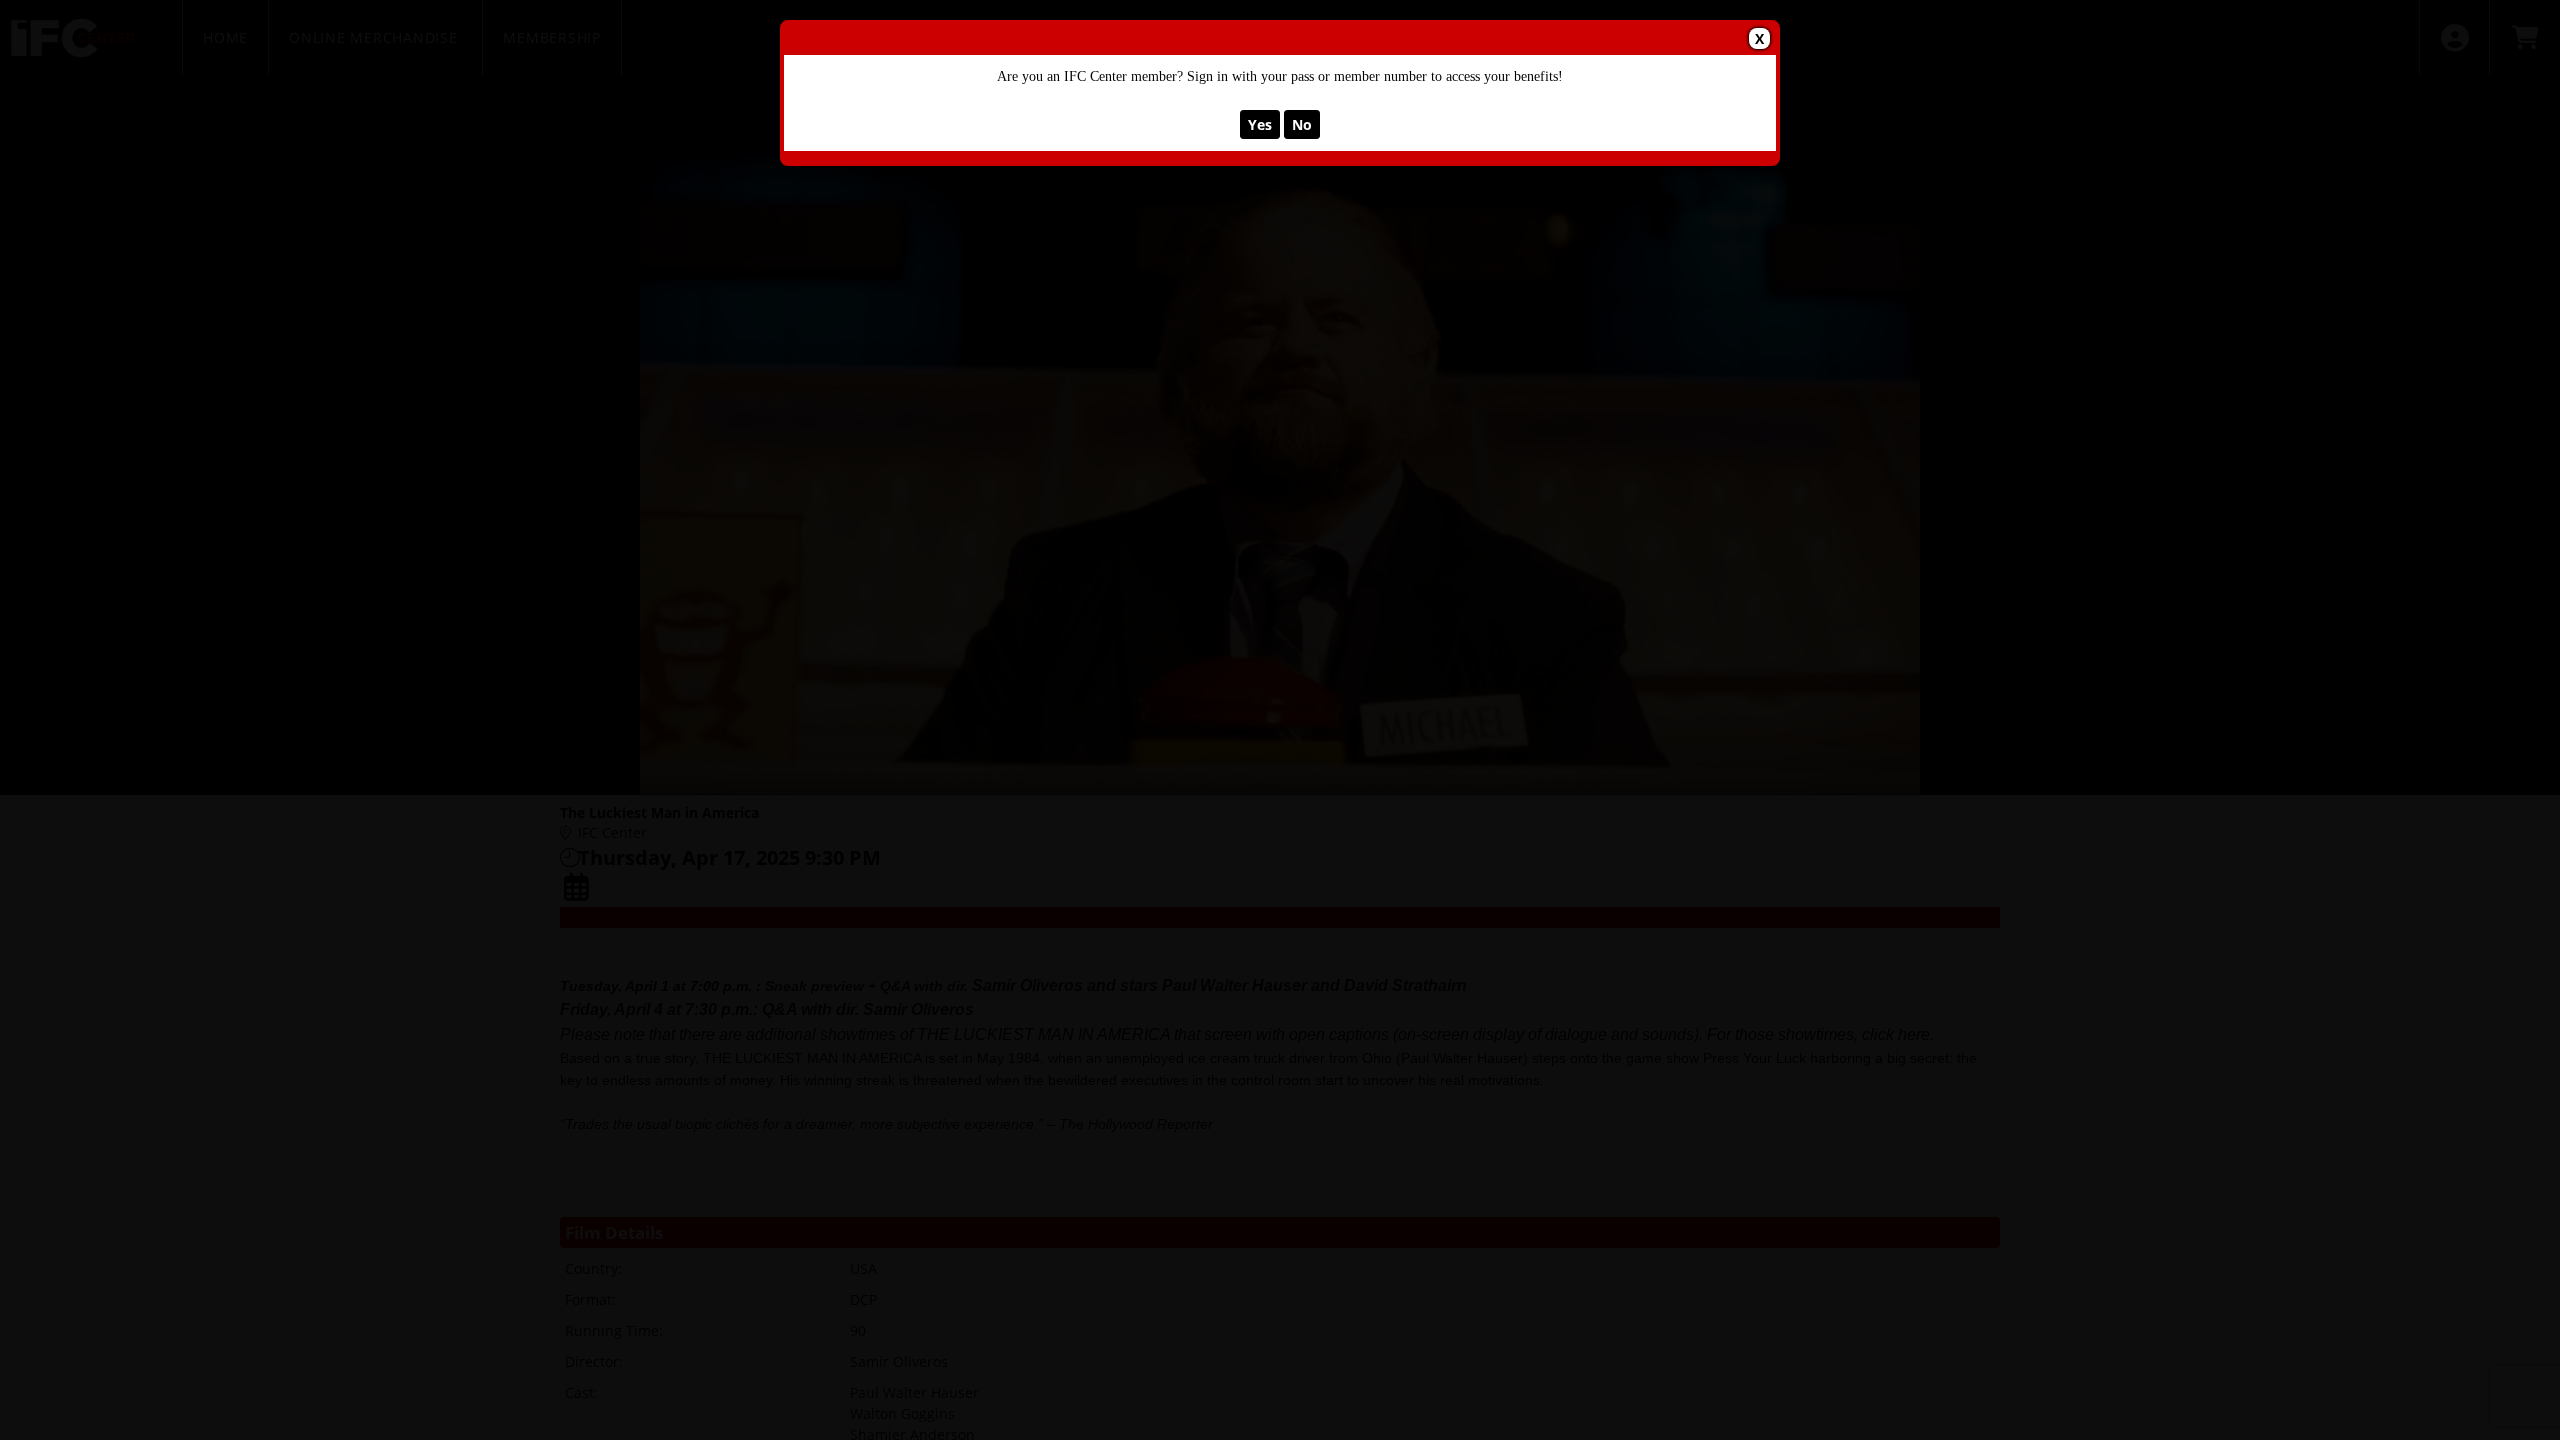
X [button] (1759, 38)
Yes (1260, 124)
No (1302, 124)
